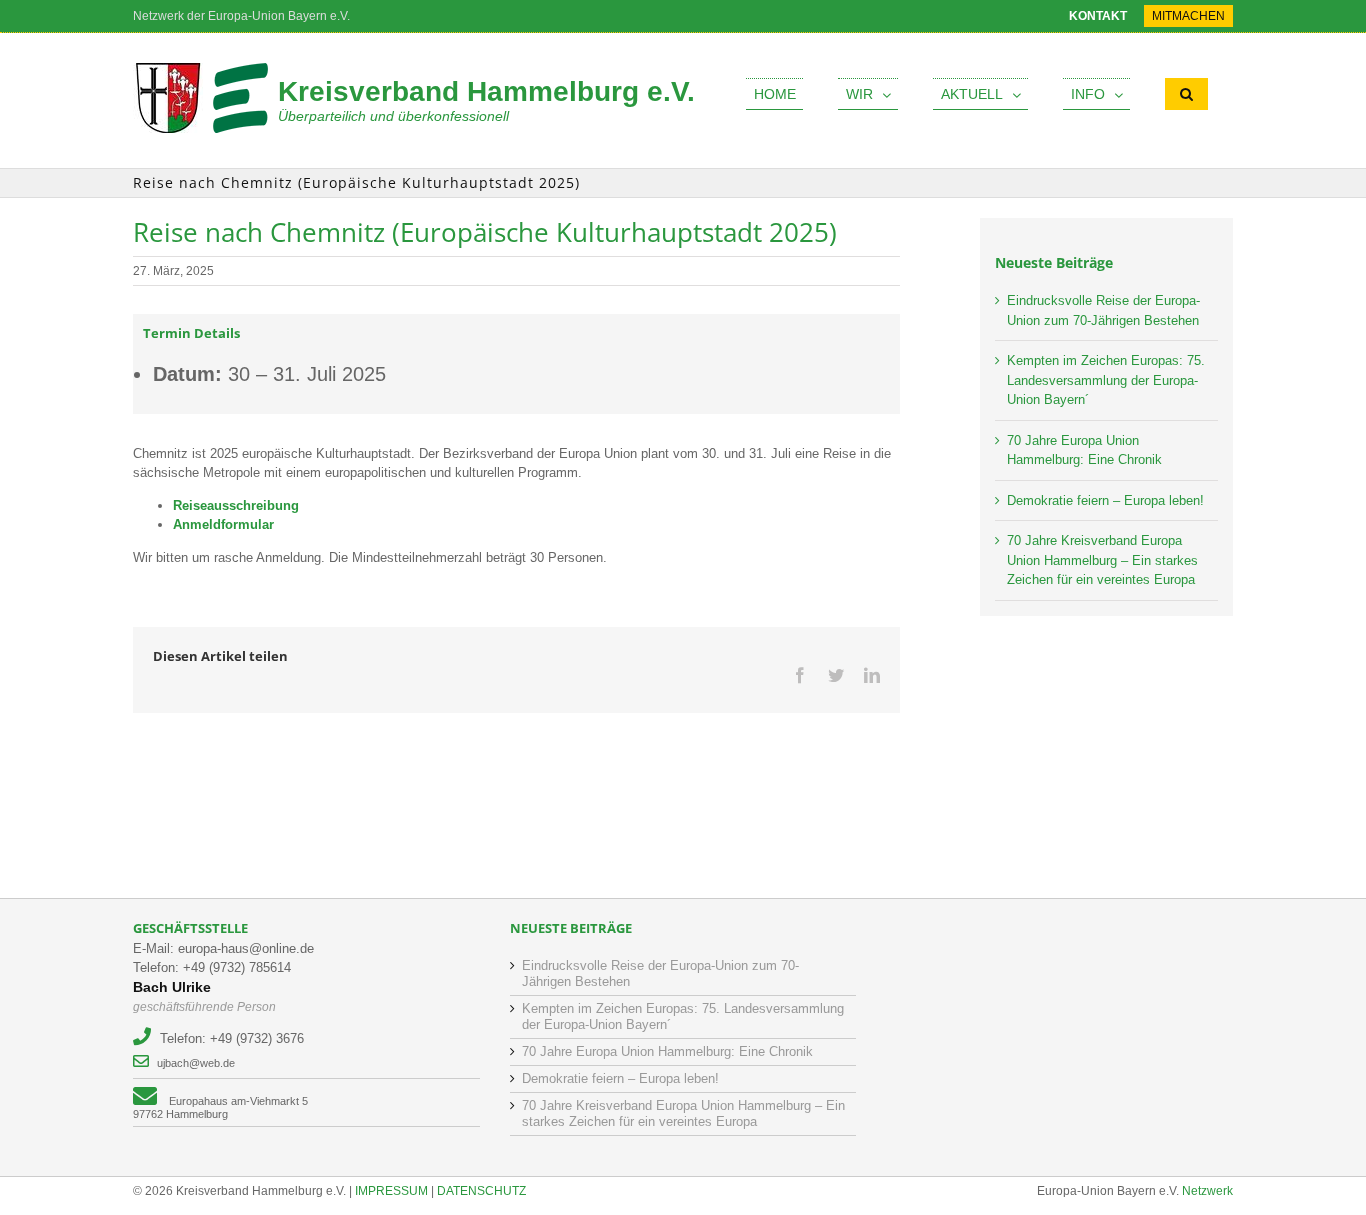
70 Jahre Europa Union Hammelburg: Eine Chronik (667, 1051)
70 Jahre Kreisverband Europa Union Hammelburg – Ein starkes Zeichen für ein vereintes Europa (1102, 560)
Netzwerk (1207, 1191)
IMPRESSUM (391, 1191)
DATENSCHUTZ (481, 1191)
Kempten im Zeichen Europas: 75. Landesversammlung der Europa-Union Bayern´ (1106, 380)
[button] (1186, 94)
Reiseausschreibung (236, 505)
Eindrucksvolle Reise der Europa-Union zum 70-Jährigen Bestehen (660, 973)
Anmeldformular (223, 524)
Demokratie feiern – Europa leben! (1105, 500)
